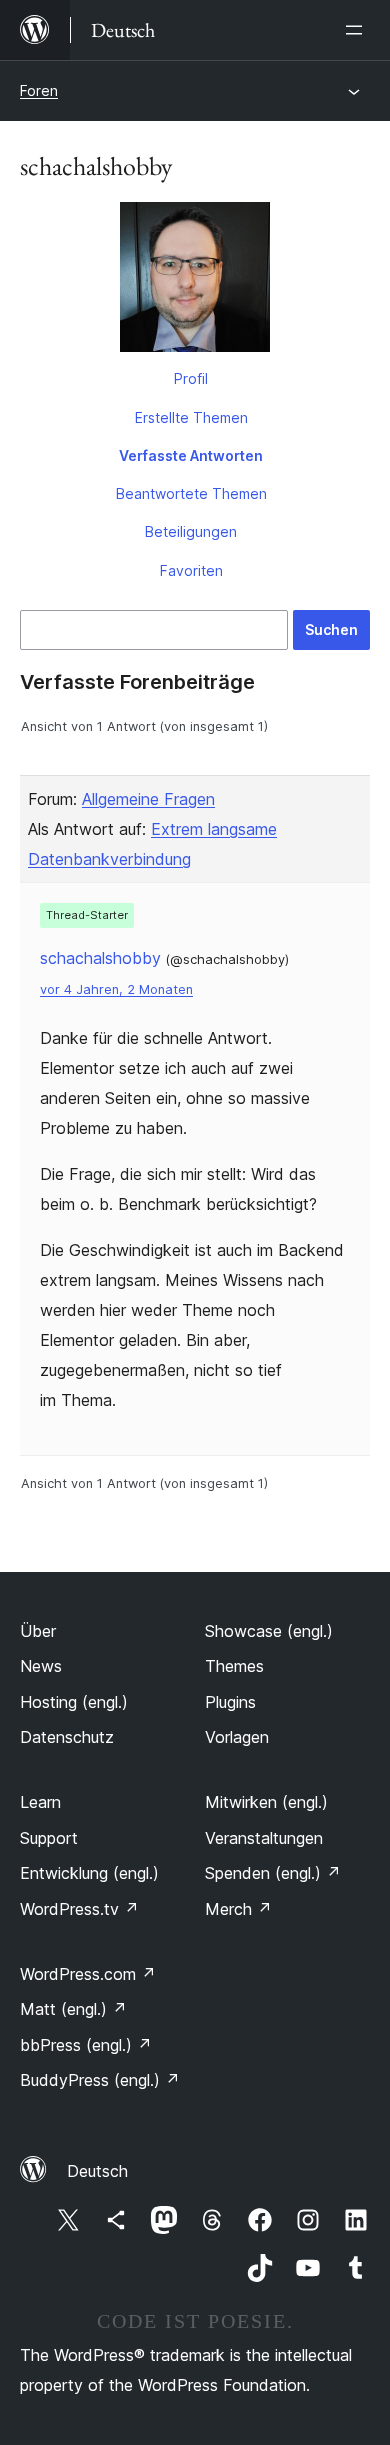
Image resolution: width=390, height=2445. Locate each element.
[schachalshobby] (195, 281)
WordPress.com (88, 1974)
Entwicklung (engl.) (89, 1873)
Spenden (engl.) (273, 1873)
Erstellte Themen (191, 417)
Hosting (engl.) (74, 1702)
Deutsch (97, 2171)
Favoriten (191, 570)
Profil (191, 378)
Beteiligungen (191, 531)
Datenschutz (67, 1737)
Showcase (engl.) (269, 1631)
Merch (238, 1909)
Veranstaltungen (264, 1838)
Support (49, 1838)
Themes (234, 1666)
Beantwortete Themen (191, 493)
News (41, 1666)
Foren (39, 90)
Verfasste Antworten (191, 455)
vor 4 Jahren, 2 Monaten (116, 989)
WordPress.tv (79, 1909)
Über (38, 1631)
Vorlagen (237, 1737)
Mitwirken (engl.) (266, 1802)
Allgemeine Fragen (148, 799)
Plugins (230, 1702)
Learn (40, 1802)
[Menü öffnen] (358, 30)
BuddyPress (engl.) (100, 2080)
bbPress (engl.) (86, 2045)
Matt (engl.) (73, 2009)
